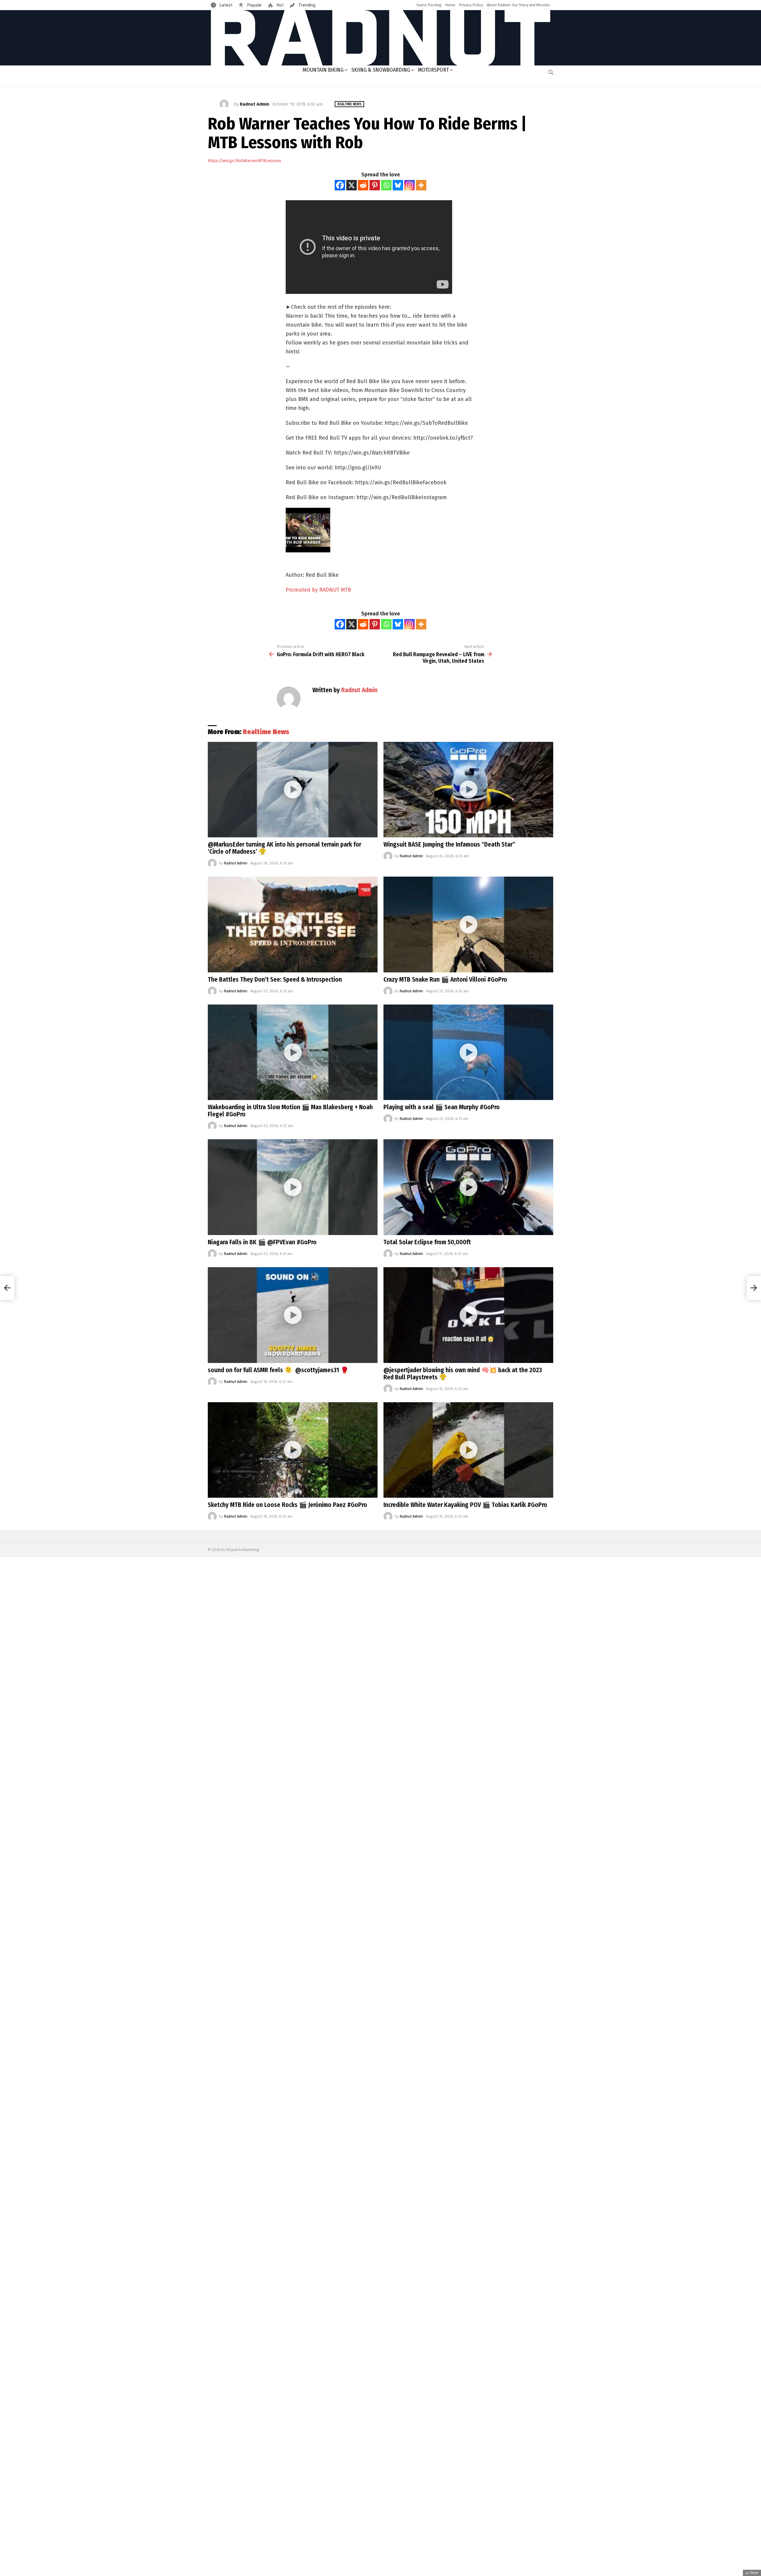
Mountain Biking (323, 70)
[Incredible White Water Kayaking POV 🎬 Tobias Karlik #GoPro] (468, 1450)
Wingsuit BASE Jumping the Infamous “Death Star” (449, 844)
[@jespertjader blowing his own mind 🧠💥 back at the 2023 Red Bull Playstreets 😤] (468, 1315)
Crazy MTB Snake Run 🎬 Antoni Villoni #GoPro (445, 980)
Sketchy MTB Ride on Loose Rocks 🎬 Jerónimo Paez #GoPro (287, 1505)
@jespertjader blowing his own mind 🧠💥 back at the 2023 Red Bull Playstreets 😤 (463, 1374)
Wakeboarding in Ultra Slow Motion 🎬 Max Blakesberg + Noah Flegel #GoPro (290, 1111)
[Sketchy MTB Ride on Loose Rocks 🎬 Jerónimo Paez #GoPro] (293, 1450)
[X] (352, 185)
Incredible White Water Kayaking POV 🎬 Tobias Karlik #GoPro (465, 1505)
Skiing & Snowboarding (381, 70)
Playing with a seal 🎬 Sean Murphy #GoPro (442, 1107)
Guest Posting (429, 5)
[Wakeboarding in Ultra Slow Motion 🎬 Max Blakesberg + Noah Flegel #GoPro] (293, 1052)
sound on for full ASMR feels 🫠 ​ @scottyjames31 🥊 (278, 1370)
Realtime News (266, 732)
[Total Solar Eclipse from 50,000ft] (468, 1187)
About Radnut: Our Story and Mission (518, 5)
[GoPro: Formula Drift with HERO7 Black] (7, 1288)
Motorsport (433, 70)
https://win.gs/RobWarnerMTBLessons (245, 161)
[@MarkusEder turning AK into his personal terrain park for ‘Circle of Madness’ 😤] (293, 790)
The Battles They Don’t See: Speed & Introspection (275, 980)
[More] (421, 185)
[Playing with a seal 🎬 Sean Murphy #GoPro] (468, 1052)
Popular (254, 5)
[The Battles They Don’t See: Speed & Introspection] (293, 925)
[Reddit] (363, 185)
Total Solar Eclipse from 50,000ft (427, 1242)
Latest (226, 5)
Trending (306, 5)
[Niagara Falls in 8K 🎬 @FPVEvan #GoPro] (293, 1187)
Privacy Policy (471, 5)
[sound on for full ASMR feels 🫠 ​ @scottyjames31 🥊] (293, 1315)
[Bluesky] (398, 185)
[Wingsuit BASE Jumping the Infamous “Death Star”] (468, 790)
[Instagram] (409, 185)
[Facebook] (340, 185)
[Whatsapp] (386, 185)
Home (450, 5)
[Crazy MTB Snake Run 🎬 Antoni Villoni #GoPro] (468, 925)
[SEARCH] (551, 72)
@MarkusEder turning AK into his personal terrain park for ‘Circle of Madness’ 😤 (284, 848)
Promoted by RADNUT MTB (318, 590)
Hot (280, 5)
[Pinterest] (375, 185)
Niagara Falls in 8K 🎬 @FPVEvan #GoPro (262, 1242)
